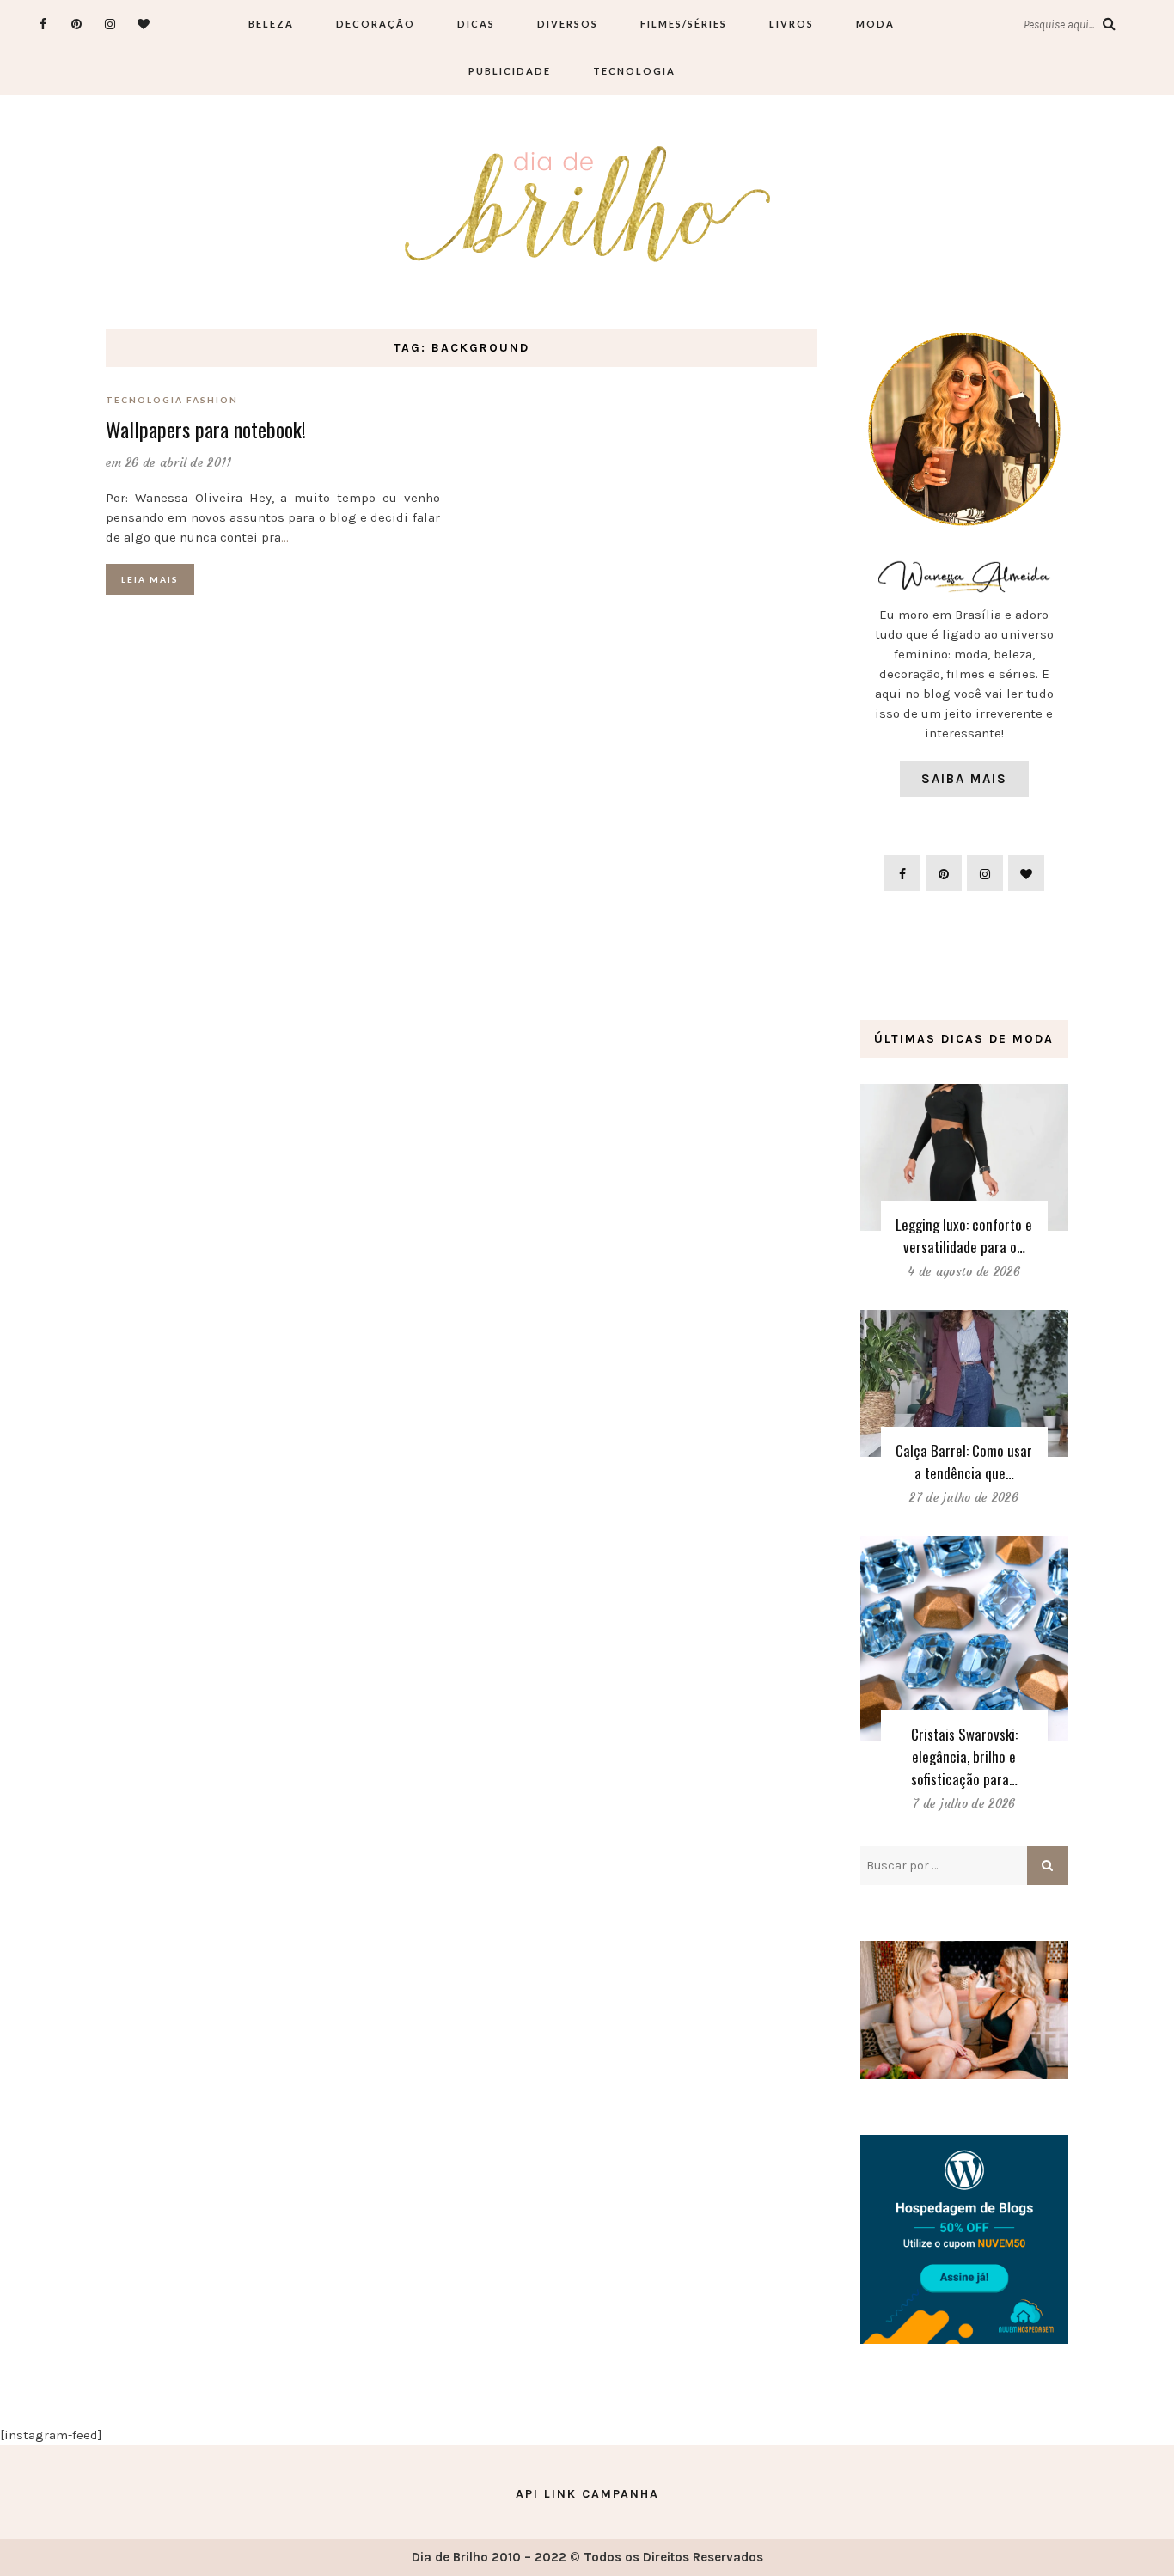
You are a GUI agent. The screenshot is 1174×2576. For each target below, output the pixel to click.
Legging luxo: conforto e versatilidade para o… (964, 1236)
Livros (792, 24)
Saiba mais (964, 779)
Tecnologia (634, 71)
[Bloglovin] (144, 24)
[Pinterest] (77, 24)
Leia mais (150, 579)
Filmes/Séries (684, 24)
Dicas (476, 24)
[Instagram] (110, 24)
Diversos (568, 24)
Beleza (271, 24)
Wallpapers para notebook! (206, 429)
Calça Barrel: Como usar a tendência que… (964, 1462)
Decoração (376, 24)
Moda (875, 24)
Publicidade (510, 71)
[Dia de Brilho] (587, 205)
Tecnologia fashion (172, 400)
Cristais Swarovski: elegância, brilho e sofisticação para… (964, 1756)
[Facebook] (43, 24)
